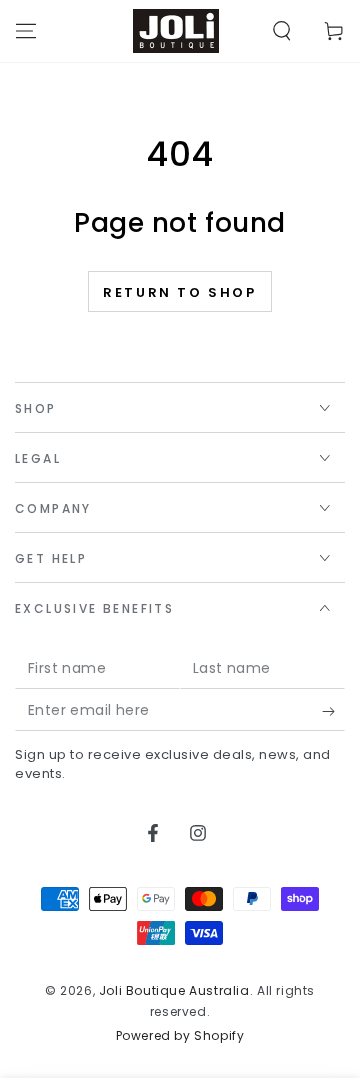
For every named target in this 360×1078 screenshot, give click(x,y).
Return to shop (179, 292)
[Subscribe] (333, 711)
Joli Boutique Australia (174, 990)
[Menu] (26, 31)
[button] (282, 31)
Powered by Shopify (180, 1036)
